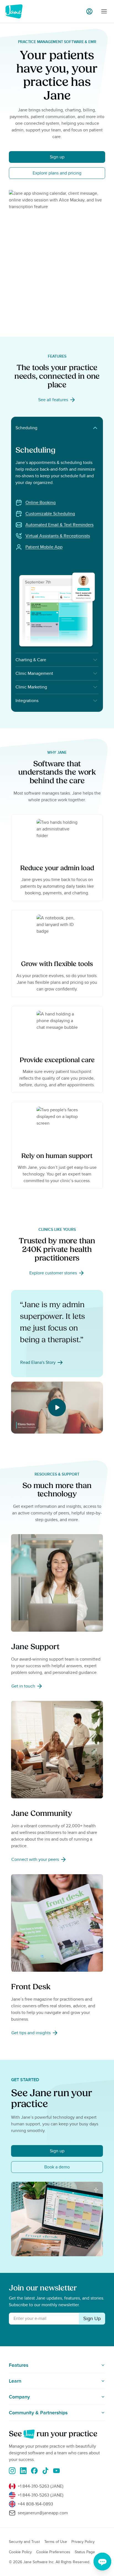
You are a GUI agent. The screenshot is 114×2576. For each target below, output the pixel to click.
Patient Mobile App (44, 547)
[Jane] (14, 11)
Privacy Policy (83, 2542)
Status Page (85, 2552)
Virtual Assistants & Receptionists (58, 536)
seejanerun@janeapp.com (43, 2513)
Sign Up (92, 2318)
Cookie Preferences (53, 2552)
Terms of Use (56, 2542)
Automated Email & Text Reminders (59, 525)
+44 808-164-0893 (35, 2504)
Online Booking (41, 503)
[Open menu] (104, 11)
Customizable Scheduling (50, 514)
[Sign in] (89, 11)
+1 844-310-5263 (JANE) (41, 2486)
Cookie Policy (20, 2552)
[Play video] (57, 1407)
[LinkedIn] (23, 2471)
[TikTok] (45, 2471)
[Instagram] (12, 2471)
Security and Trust (24, 2542)
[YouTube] (56, 2471)
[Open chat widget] (102, 2562)
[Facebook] (34, 2471)
